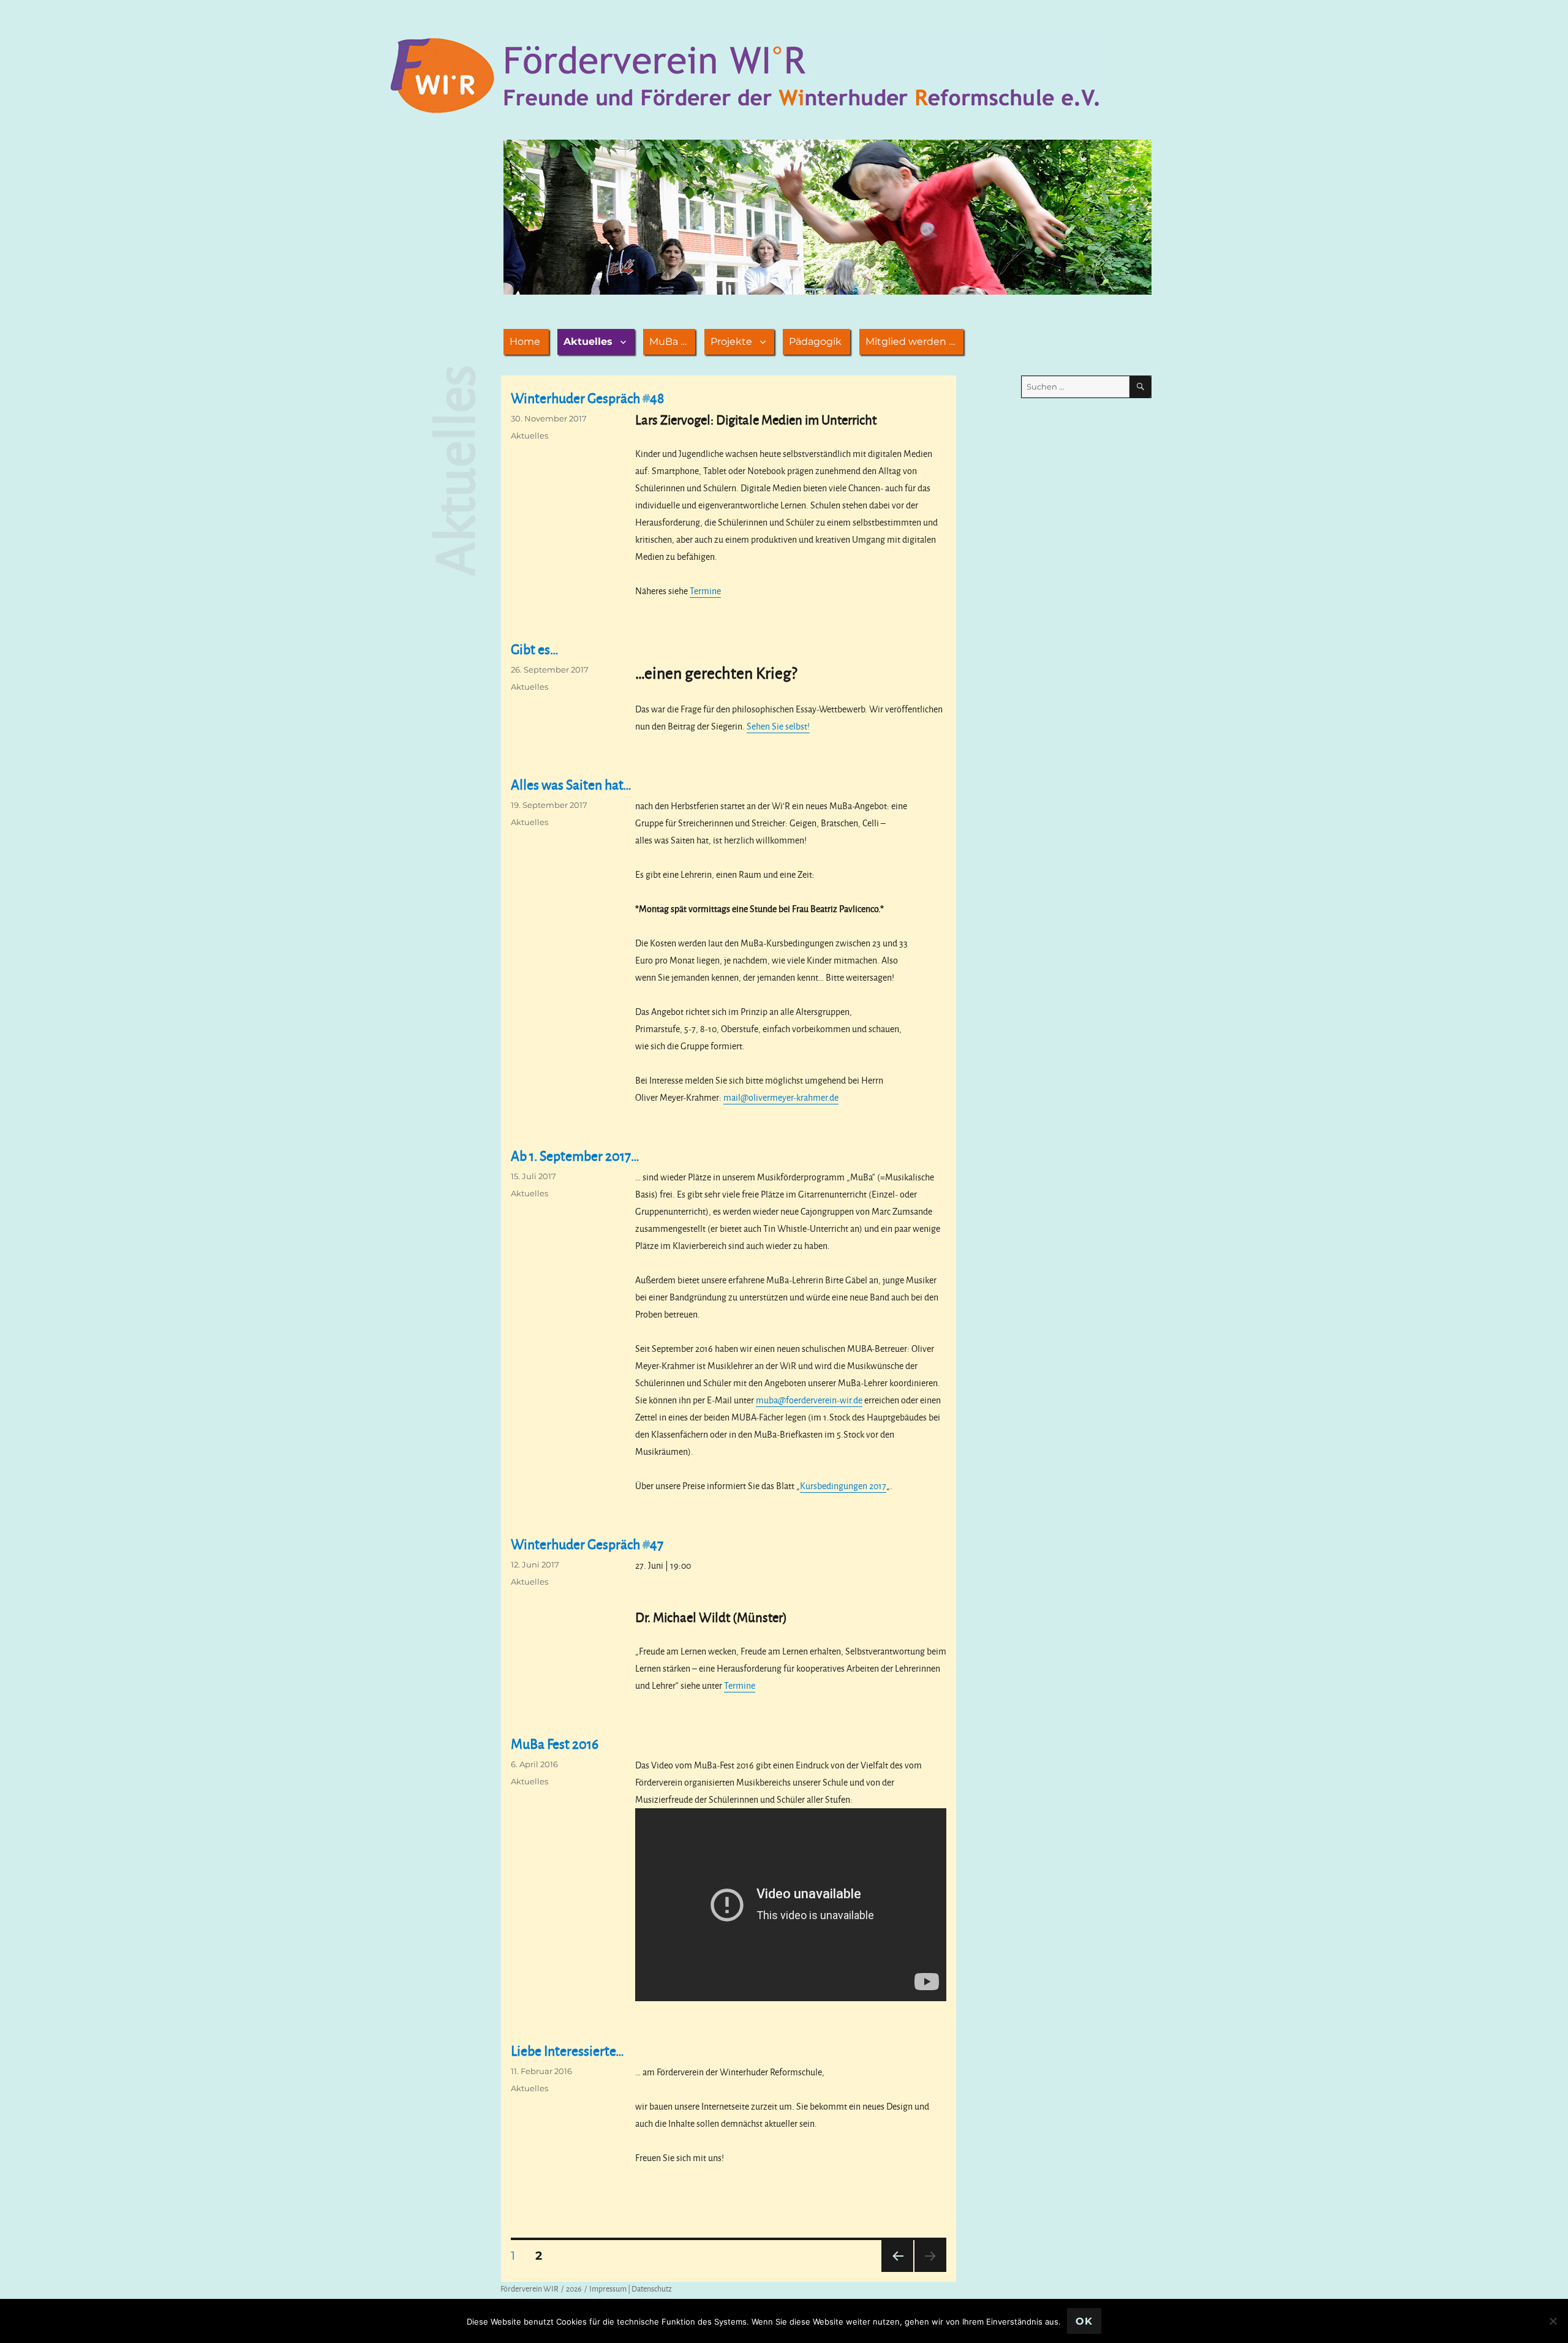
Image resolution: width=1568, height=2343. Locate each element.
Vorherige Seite (896, 2272)
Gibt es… (535, 649)
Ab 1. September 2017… (575, 1156)
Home (525, 341)
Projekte (731, 341)
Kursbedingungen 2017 (843, 1486)
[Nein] (1553, 2321)
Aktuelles (588, 341)
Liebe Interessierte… (567, 2051)
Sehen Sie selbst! (778, 726)
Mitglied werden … (910, 341)
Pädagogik (815, 341)
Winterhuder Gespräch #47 (587, 1544)
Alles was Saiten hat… (571, 784)
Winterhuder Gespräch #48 (587, 398)
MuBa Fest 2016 (555, 1744)
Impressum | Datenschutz (631, 2288)
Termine (705, 591)
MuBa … (668, 341)
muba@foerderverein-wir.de (809, 1400)
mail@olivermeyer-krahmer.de (781, 1097)
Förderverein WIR (530, 2288)
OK (1084, 2321)
